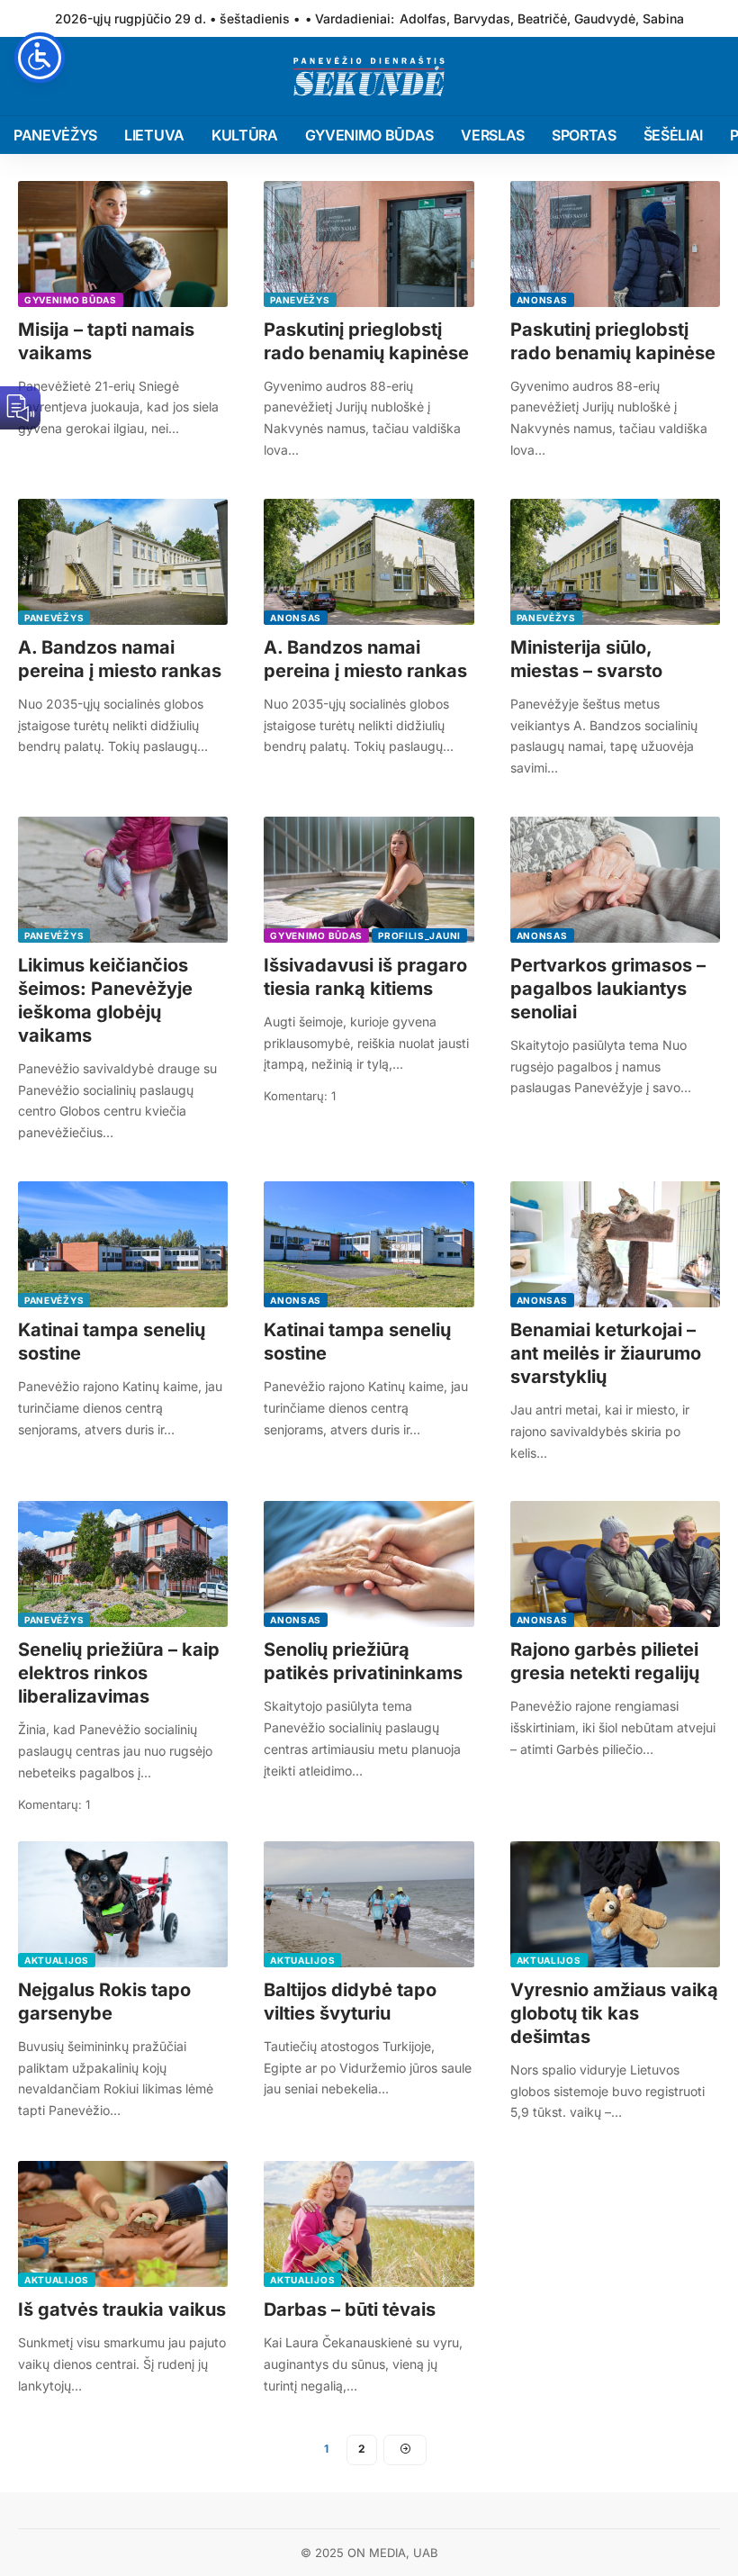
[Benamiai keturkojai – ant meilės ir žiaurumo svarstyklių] (615, 1244)
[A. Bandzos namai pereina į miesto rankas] (123, 562)
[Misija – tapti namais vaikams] (123, 244)
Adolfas (423, 18)
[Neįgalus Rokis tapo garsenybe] (123, 1904)
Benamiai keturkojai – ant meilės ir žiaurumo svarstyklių (606, 1353)
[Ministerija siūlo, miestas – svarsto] (615, 562)
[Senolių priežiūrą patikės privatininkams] (369, 1564)
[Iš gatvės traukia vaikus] (123, 2224)
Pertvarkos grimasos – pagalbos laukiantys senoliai (608, 989)
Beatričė (542, 18)
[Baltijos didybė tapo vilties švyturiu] (369, 1904)
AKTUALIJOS (57, 1960)
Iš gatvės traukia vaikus (122, 2309)
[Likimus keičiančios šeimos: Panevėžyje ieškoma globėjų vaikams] (123, 880)
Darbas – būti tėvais (350, 2309)
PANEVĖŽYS (300, 300)
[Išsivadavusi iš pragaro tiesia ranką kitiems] (369, 880)
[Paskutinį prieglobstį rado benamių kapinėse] (369, 244)
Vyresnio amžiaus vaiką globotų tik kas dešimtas (614, 2013)
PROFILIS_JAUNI (419, 935)
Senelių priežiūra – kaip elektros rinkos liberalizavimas (119, 1673)
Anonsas (542, 300)
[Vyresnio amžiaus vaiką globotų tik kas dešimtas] (615, 1904)
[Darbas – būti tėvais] (369, 2224)
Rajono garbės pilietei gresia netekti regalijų (605, 1661)
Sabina (663, 18)
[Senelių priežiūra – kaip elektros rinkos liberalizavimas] (123, 1564)
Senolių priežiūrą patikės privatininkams (363, 1661)
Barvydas (482, 18)
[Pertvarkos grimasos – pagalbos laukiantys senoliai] (615, 880)
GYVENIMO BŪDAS (71, 300)
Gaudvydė (605, 18)
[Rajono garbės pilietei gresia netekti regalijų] (615, 1564)
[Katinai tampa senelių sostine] (123, 1244)
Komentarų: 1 (300, 1096)
